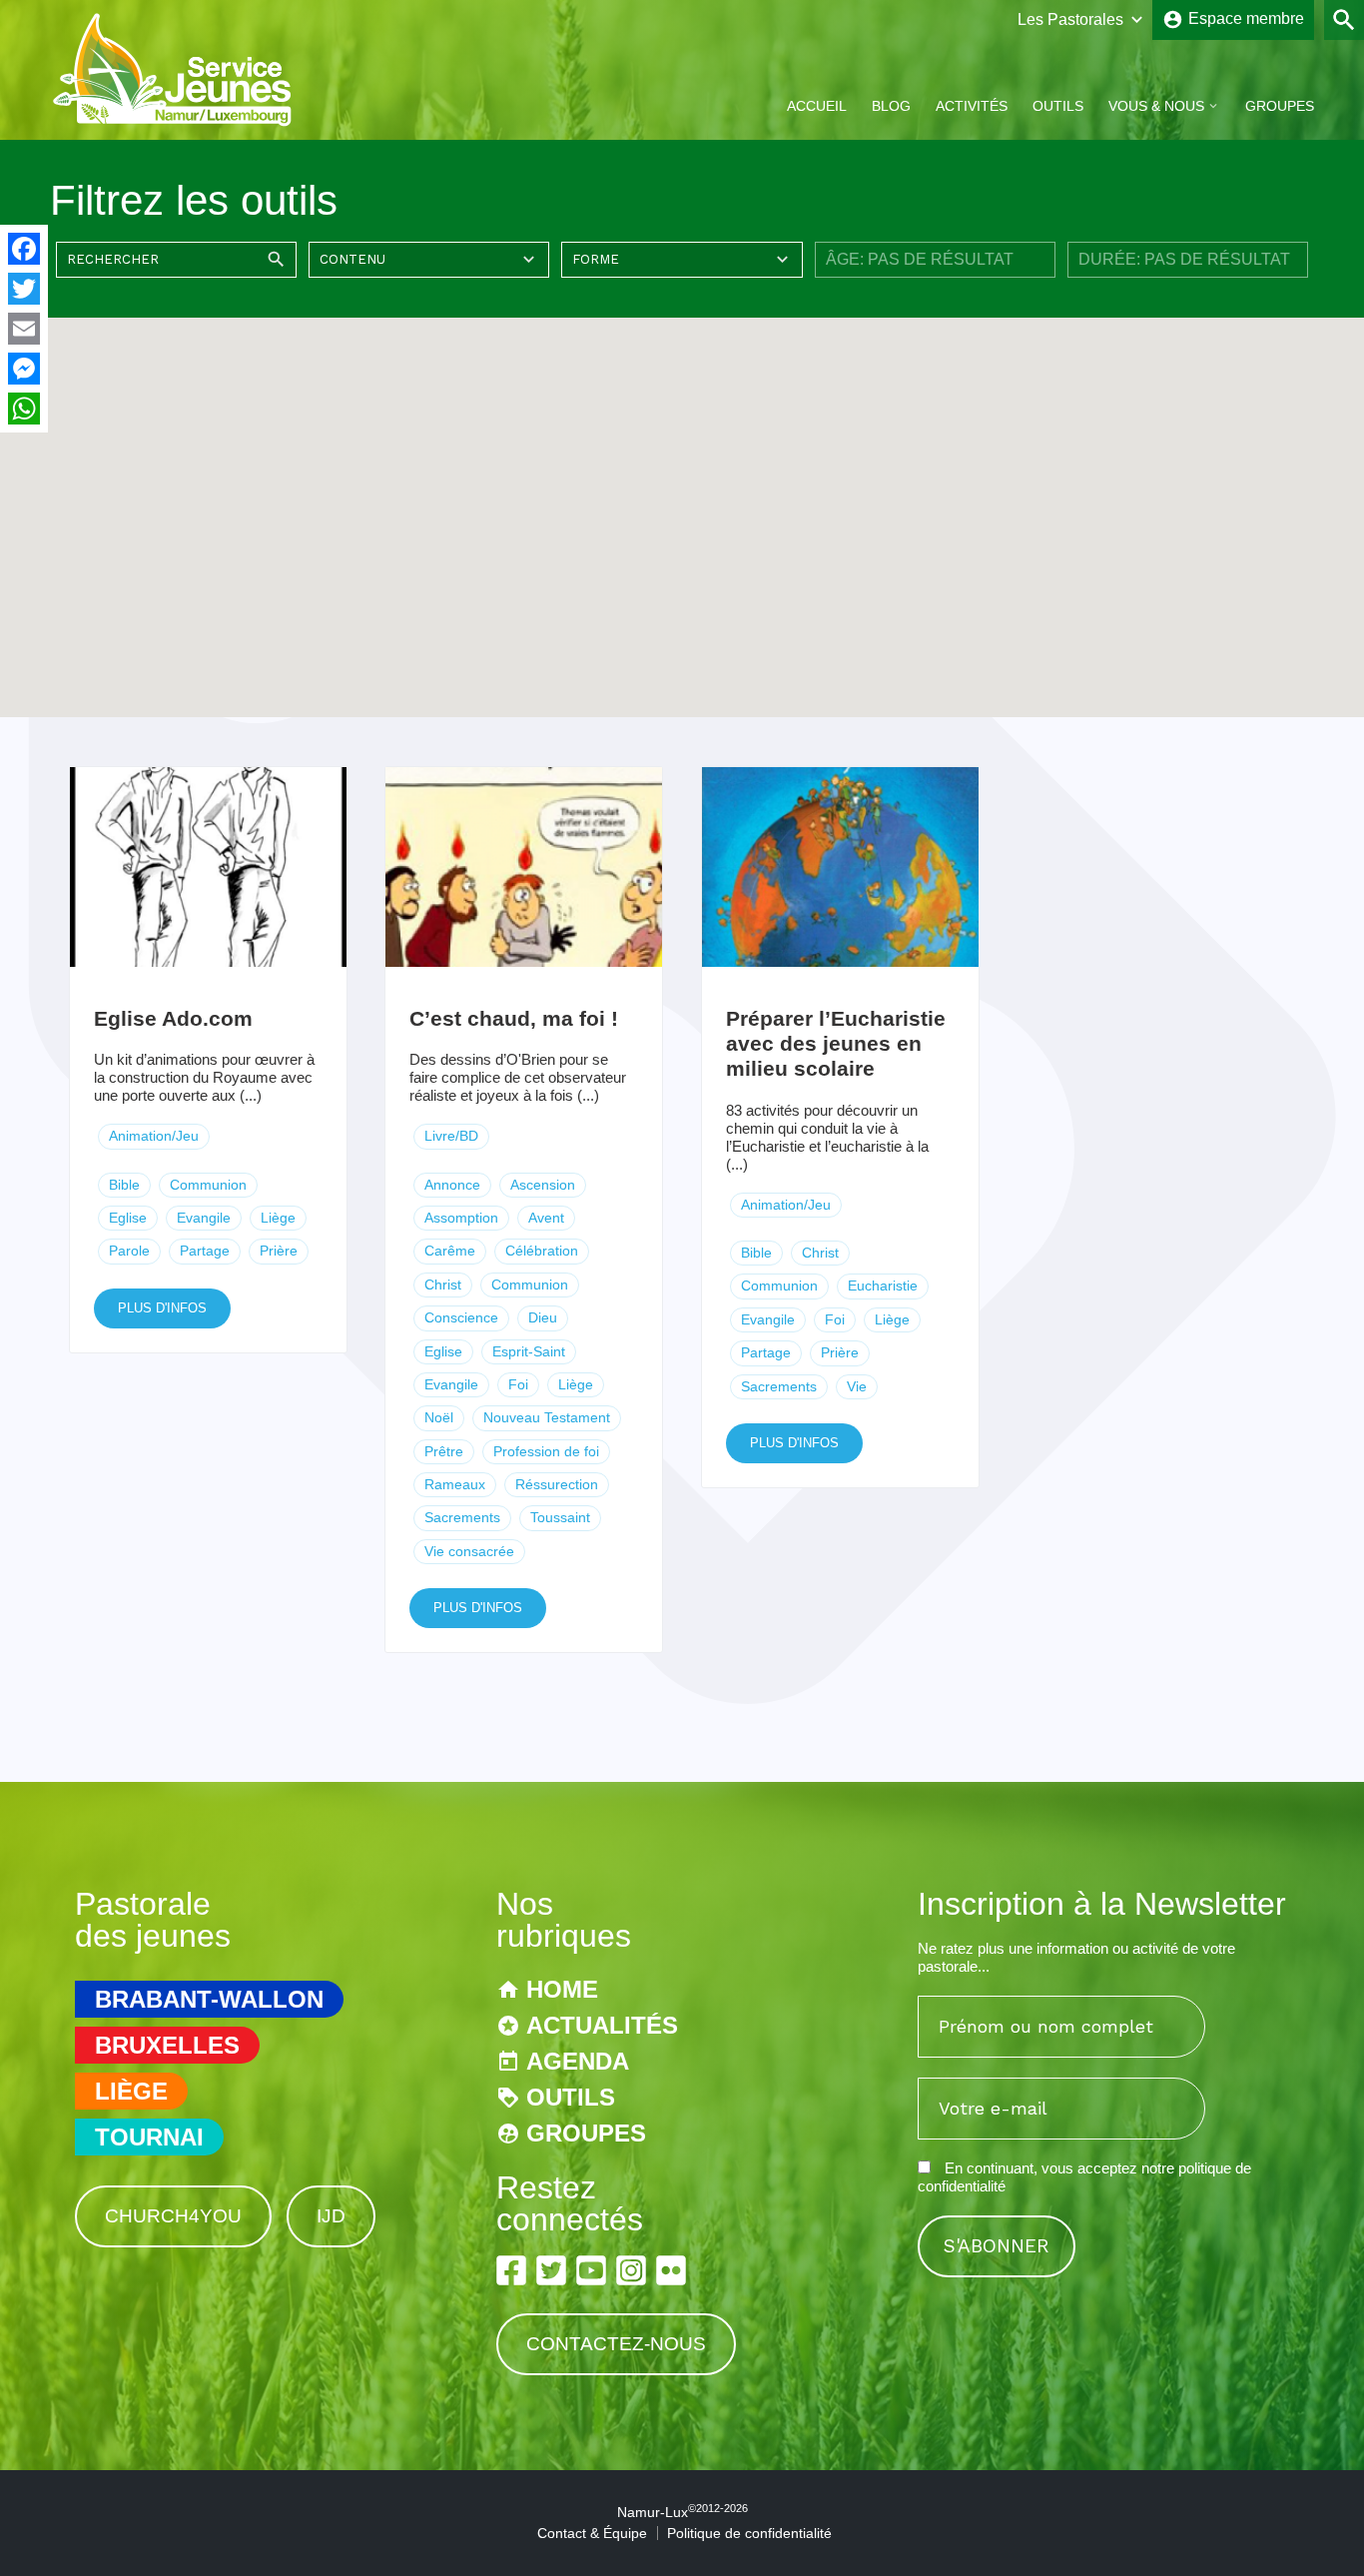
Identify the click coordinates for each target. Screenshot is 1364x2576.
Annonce (452, 1185)
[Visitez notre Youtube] (591, 2270)
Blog (891, 106)
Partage (205, 1251)
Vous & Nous (1156, 106)
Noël (439, 1417)
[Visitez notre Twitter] (551, 2270)
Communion (208, 1185)
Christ (443, 1285)
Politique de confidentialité (749, 2533)
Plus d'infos (162, 1308)
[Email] (24, 329)
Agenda (578, 2061)
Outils (1058, 106)
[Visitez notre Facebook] (511, 2270)
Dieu (543, 1317)
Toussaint (560, 1517)
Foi (518, 1384)
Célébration (542, 1251)
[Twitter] (24, 289)
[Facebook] (24, 249)
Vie (857, 1386)
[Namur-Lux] (173, 123)
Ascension (543, 1185)
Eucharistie (883, 1286)
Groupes (1280, 106)
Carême (450, 1251)
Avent (546, 1218)
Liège (278, 1218)
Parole (129, 1251)
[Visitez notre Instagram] (631, 2270)
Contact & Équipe (592, 2533)
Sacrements (462, 1517)
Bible (124, 1185)
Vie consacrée (469, 1551)
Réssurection (557, 1484)
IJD (331, 2216)
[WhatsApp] (24, 409)
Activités (972, 106)
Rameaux (455, 1484)
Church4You (173, 2216)
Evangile (204, 1218)
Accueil (817, 106)
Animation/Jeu (154, 1136)
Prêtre (444, 1451)
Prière (279, 1251)
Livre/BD (451, 1136)
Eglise (128, 1218)
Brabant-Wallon (209, 1999)
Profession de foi (546, 1451)
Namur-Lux (682, 2512)
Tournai (149, 2137)
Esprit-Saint (529, 1351)
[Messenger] (24, 369)
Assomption (461, 1218)
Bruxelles (167, 2045)
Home (562, 1989)
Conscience (461, 1317)
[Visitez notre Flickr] (671, 2270)
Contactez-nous (616, 2344)
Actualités (602, 2025)
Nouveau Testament (547, 1417)
